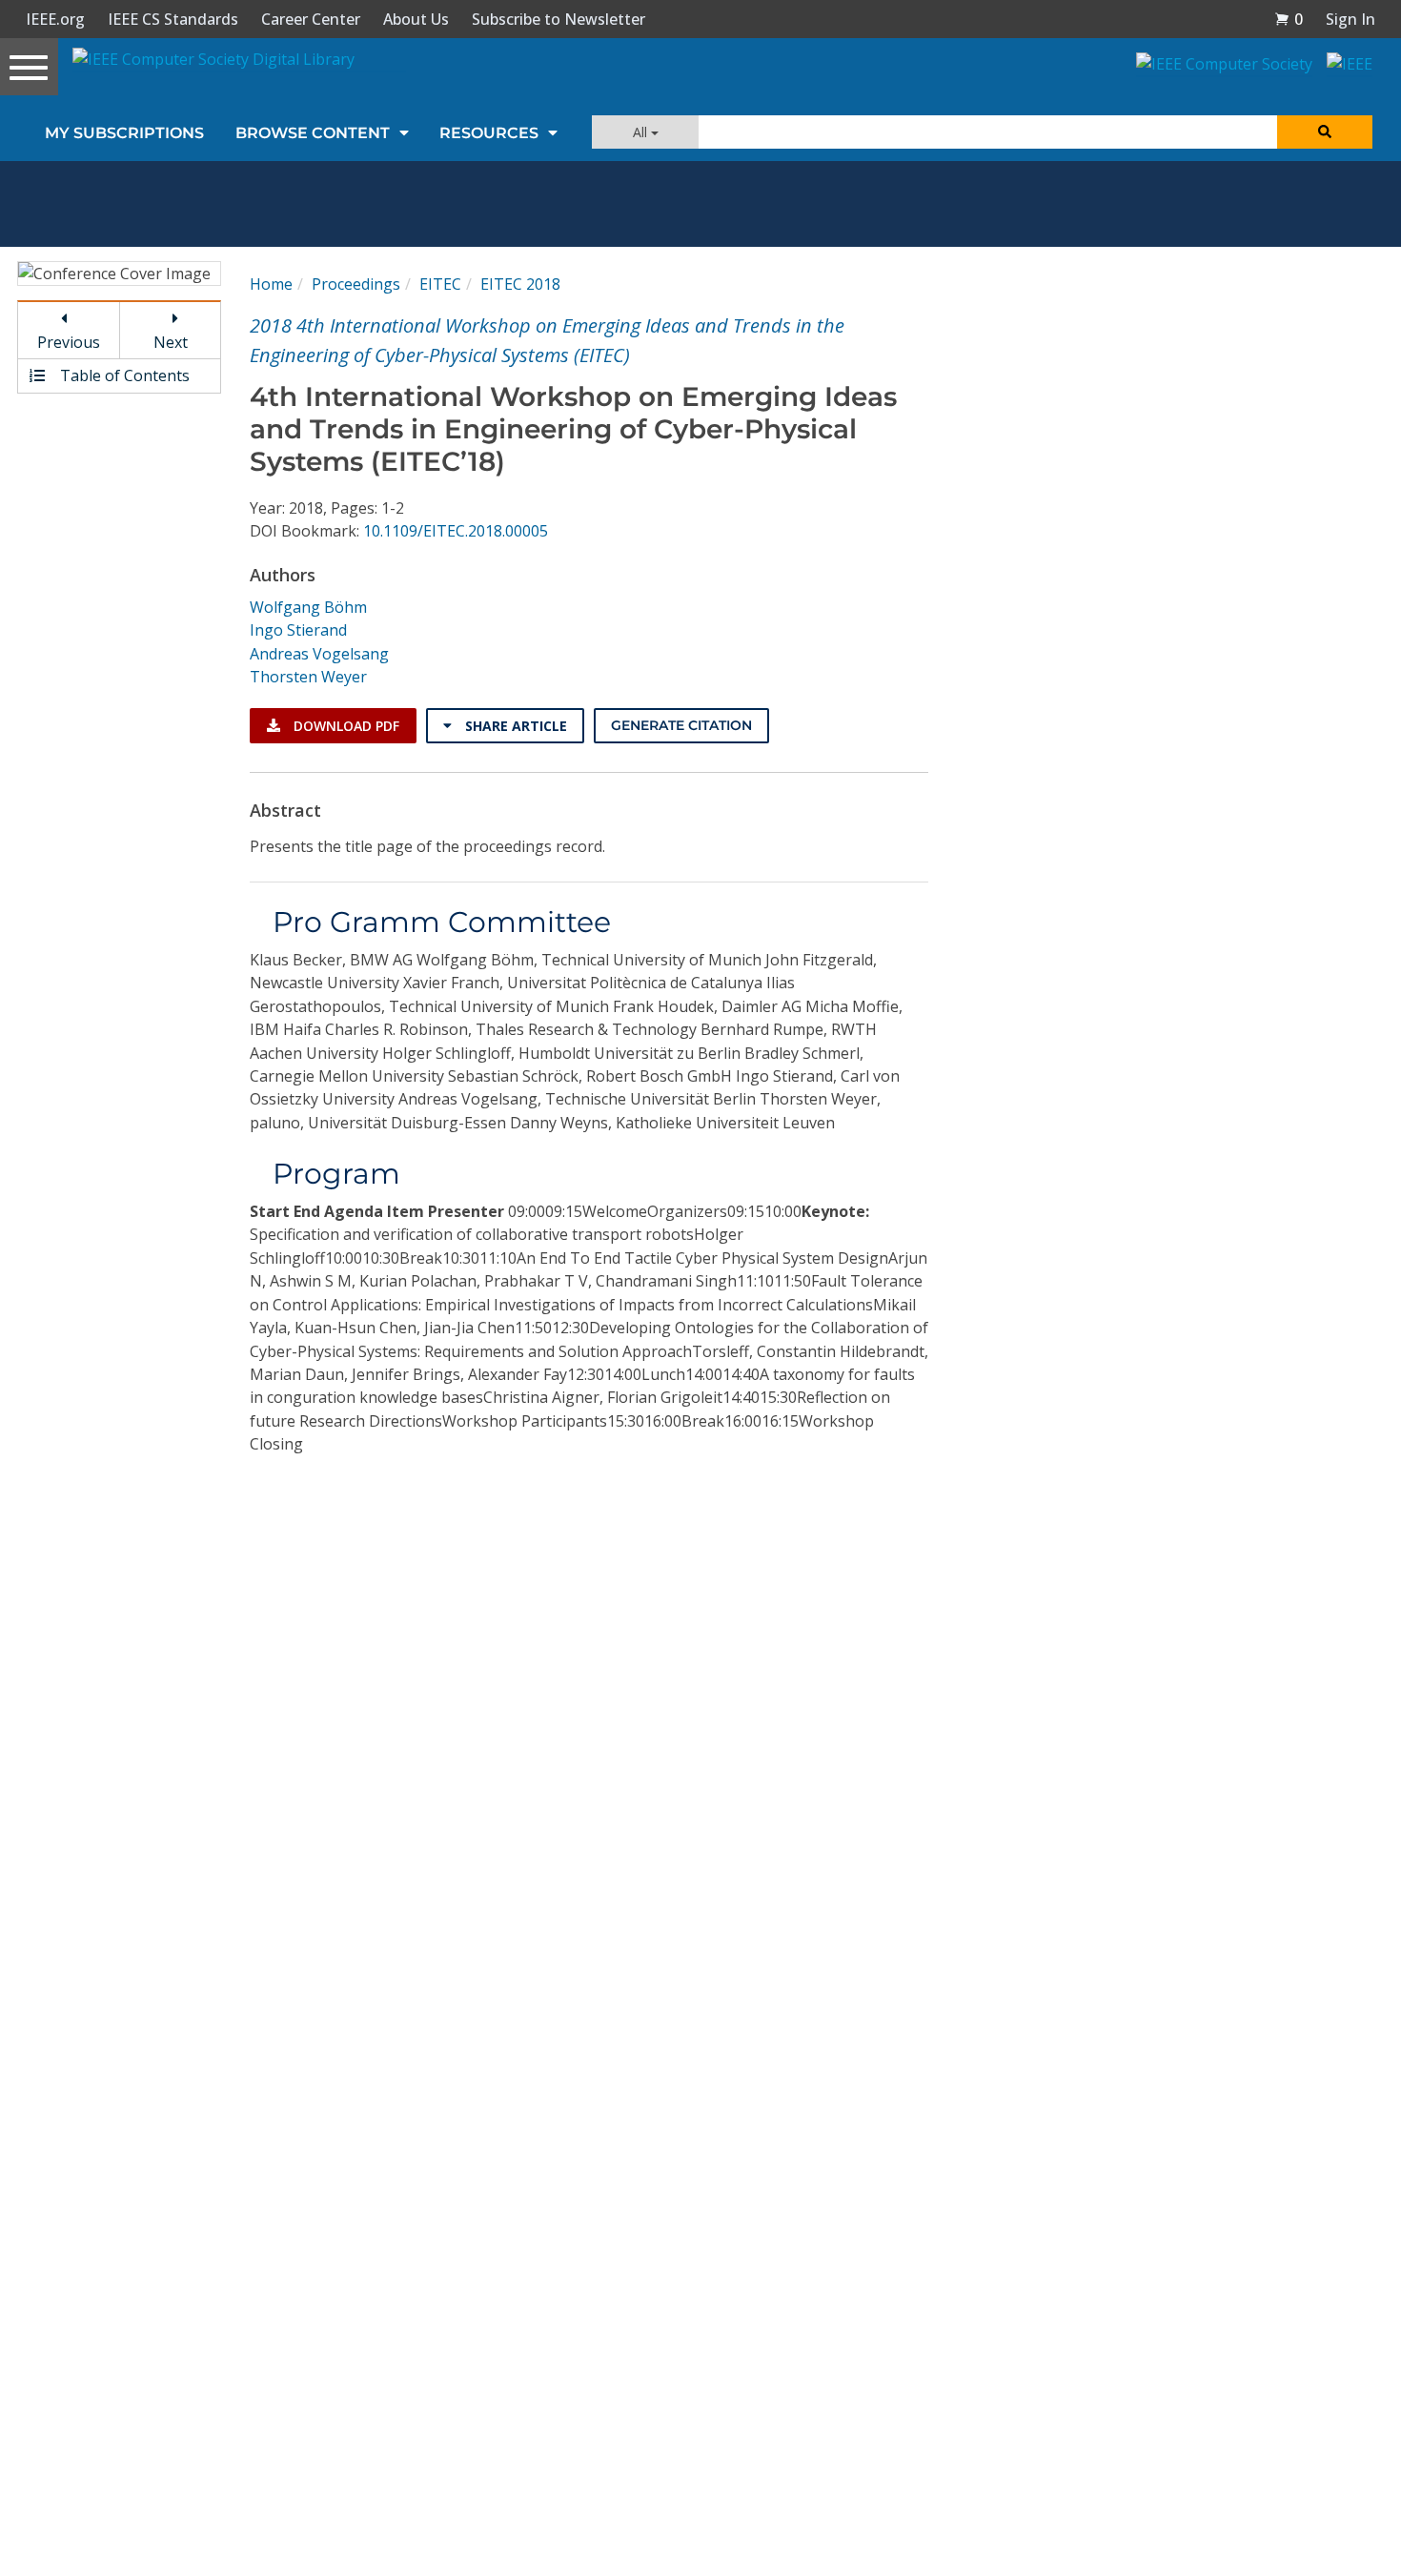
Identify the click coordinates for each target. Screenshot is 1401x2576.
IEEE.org (55, 19)
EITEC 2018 (520, 284)
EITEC (440, 284)
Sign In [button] (1350, 19)
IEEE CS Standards (173, 19)
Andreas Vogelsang (319, 654)
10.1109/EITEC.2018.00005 (456, 531)
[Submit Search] (1325, 132)
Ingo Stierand (298, 630)
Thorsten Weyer (308, 677)
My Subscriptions (124, 133)
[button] (1289, 19)
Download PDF (345, 726)
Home (271, 284)
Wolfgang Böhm (308, 607)
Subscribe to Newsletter (558, 19)
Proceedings (356, 284)
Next (171, 342)
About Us (416, 19)
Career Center (311, 19)
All (642, 132)
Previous (69, 342)
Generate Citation (681, 725)
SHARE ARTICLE (514, 726)
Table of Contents (123, 375)
